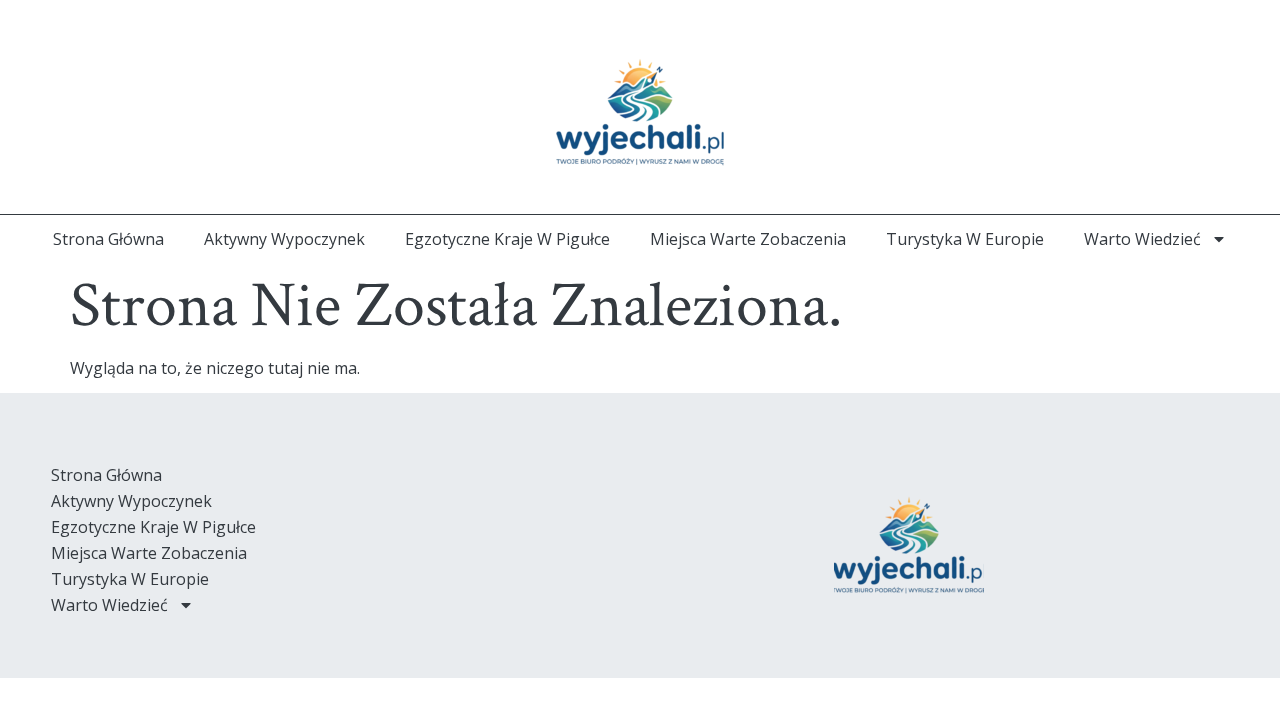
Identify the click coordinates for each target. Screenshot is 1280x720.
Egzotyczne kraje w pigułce (507, 239)
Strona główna (108, 239)
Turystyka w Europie (965, 239)
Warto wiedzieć (1142, 239)
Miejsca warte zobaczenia (748, 239)
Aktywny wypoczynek (284, 239)
